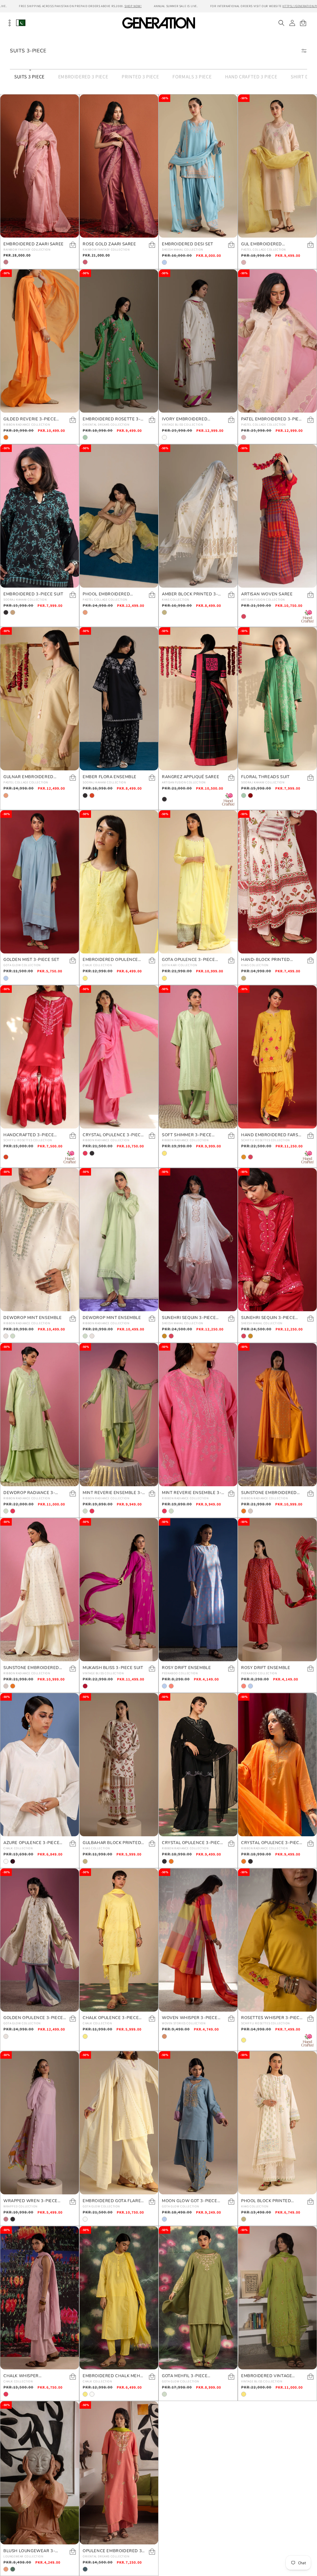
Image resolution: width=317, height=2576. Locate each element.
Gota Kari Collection (180, 965)
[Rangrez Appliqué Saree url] (198, 699)
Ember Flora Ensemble (110, 777)
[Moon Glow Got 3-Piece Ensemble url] (198, 2123)
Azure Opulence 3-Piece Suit (31, 1843)
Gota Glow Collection (22, 965)
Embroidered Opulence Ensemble (110, 960)
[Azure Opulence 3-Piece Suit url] (40, 1765)
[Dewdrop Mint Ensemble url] (40, 1240)
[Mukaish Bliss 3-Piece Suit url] (119, 1590)
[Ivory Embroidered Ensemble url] (198, 341)
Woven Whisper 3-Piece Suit (190, 2018)
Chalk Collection (97, 965)
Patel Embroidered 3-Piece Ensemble (273, 419)
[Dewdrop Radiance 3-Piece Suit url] (40, 1415)
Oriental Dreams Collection (106, 425)
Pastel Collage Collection (263, 250)
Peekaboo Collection (180, 1673)
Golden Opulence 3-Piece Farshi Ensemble (33, 2018)
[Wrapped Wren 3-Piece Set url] (40, 2123)
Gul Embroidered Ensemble (262, 244)
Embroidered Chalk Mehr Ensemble (113, 2376)
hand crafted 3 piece (251, 77)
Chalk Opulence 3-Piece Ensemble (111, 2018)
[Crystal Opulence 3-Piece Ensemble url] (119, 1057)
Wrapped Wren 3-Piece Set (30, 2201)
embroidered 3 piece (83, 77)
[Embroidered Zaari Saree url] (40, 166)
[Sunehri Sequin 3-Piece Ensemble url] (198, 1240)
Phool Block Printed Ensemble (266, 2201)
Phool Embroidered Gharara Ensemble (106, 594)
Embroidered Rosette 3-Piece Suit (112, 419)
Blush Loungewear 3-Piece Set (29, 2551)
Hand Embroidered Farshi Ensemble (272, 1135)
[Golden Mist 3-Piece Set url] (40, 882)
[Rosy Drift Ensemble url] (198, 1590)
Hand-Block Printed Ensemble (266, 960)
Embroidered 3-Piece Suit (33, 594)
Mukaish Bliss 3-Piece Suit (113, 1668)
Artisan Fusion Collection (263, 600)
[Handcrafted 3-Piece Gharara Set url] (40, 1057)
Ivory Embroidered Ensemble (185, 419)
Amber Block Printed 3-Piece (190, 594)
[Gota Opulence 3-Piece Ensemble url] (198, 882)
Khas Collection (176, 600)
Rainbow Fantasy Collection (27, 250)
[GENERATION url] (158, 23)
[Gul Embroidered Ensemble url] (277, 166)
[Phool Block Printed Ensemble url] (277, 2123)
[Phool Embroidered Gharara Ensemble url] (119, 516)
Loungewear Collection (23, 2556)
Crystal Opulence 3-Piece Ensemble (113, 1135)
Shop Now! (133, 6)
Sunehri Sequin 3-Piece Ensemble (189, 1318)
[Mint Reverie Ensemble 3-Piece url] (119, 1415)
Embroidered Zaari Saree (34, 244)
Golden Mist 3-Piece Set (31, 960)
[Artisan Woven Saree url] (277, 516)
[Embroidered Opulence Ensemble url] (119, 882)
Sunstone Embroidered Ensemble (269, 1493)
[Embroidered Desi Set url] (198, 166)
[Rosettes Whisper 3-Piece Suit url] (277, 1940)
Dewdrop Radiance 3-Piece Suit (29, 1493)
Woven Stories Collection (184, 2023)
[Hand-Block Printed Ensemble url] (277, 882)
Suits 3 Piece (29, 77)
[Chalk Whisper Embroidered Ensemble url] (40, 2298)
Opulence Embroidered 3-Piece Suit (113, 2551)
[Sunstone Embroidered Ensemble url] (277, 1415)
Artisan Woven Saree (267, 594)
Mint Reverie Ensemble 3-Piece (112, 1493)
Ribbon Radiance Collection (27, 425)
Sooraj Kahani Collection (25, 600)
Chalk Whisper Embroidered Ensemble (31, 2376)
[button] (281, 23)
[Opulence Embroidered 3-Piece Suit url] (119, 2473)
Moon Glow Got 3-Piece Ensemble (190, 2201)
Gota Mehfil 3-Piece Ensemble (185, 2376)
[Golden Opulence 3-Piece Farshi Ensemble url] (40, 1940)
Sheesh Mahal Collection (182, 250)
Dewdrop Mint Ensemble (33, 1318)
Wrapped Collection (20, 2206)
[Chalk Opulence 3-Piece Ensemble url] (119, 1940)
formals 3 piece (192, 77)
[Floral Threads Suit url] (277, 699)
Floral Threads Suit (265, 777)
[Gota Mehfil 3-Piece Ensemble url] (198, 2298)
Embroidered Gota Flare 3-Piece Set (112, 2201)
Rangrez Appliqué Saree (191, 777)
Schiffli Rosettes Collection (28, 1140)
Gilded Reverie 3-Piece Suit (30, 419)
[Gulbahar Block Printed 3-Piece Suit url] (119, 1765)
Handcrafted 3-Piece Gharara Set (29, 1135)
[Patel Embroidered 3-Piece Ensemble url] (277, 341)
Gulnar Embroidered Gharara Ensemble (28, 777)
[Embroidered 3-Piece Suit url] (40, 516)
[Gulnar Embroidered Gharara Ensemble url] (40, 699)
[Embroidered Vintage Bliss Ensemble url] (277, 2298)
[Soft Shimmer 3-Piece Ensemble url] (198, 1057)
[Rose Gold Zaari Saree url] (119, 166)
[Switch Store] (21, 23)
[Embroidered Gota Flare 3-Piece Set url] (119, 2123)
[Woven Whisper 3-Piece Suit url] (198, 1940)
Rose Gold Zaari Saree (109, 244)
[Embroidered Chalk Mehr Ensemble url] (119, 2298)
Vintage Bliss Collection (182, 425)
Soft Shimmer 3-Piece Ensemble (187, 1135)
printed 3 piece (140, 77)
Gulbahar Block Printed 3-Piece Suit (112, 1843)
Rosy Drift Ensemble (186, 1668)
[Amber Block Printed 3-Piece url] (198, 516)
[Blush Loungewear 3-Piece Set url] (40, 2473)
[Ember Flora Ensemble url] (119, 699)
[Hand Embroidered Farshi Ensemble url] (277, 1057)
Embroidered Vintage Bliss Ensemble (267, 2376)
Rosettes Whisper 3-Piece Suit (272, 2018)
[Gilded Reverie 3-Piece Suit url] (40, 341)
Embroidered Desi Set (188, 244)
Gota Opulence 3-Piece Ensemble (189, 960)
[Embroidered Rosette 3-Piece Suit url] (119, 341)
